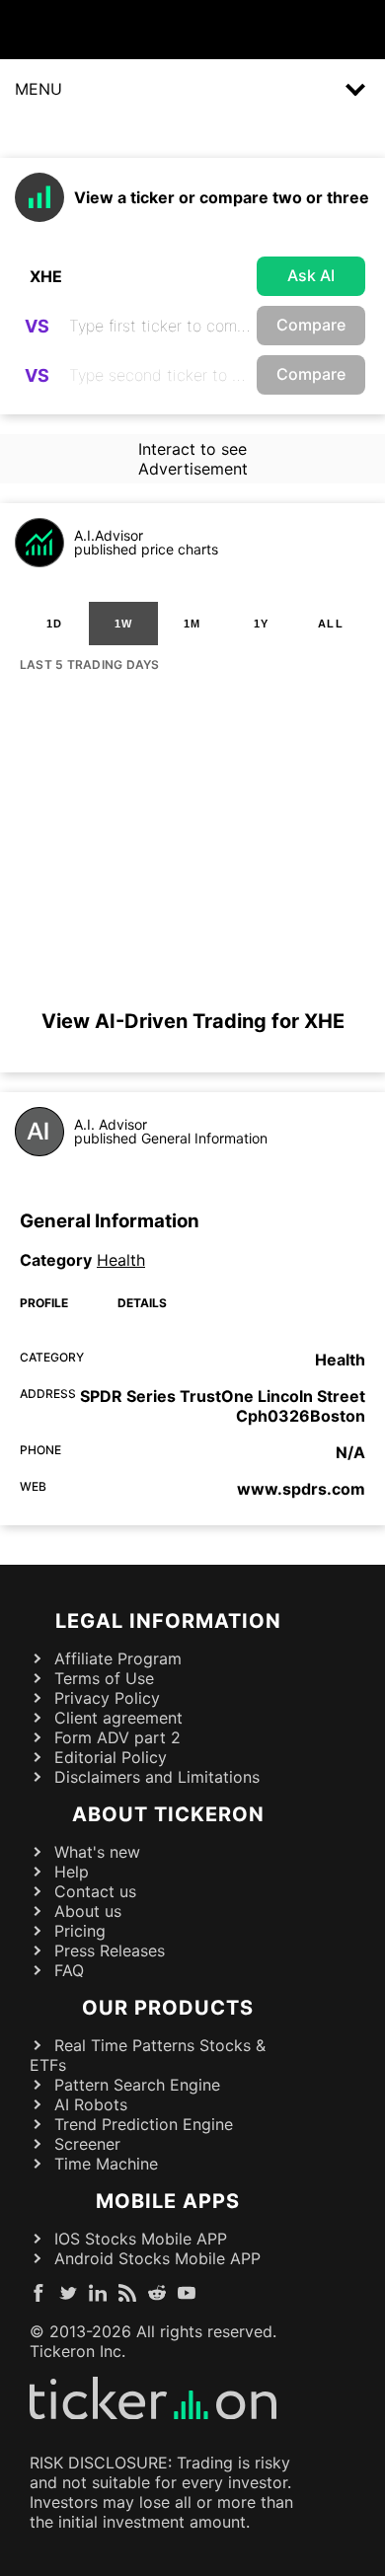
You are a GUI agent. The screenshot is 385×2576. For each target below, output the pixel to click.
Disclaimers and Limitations (157, 1777)
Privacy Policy (107, 1698)
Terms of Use (104, 1678)
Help (72, 1872)
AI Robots (91, 2104)
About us (88, 1911)
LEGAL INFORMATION (168, 1621)
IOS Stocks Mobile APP (141, 2239)
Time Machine (106, 2164)
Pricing (80, 1931)
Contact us (95, 1891)
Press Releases (110, 1950)
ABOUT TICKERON (168, 1814)
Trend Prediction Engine (144, 2124)
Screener (87, 2144)
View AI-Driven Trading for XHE (193, 1021)
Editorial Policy (111, 1757)
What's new (97, 1852)
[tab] (54, 624)
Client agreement (118, 1718)
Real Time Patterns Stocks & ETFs (148, 2055)
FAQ (69, 1970)
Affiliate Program (118, 1658)
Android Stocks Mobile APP (157, 2258)
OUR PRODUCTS (168, 2008)
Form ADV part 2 (117, 1737)
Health (121, 1260)
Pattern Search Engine (137, 2085)
